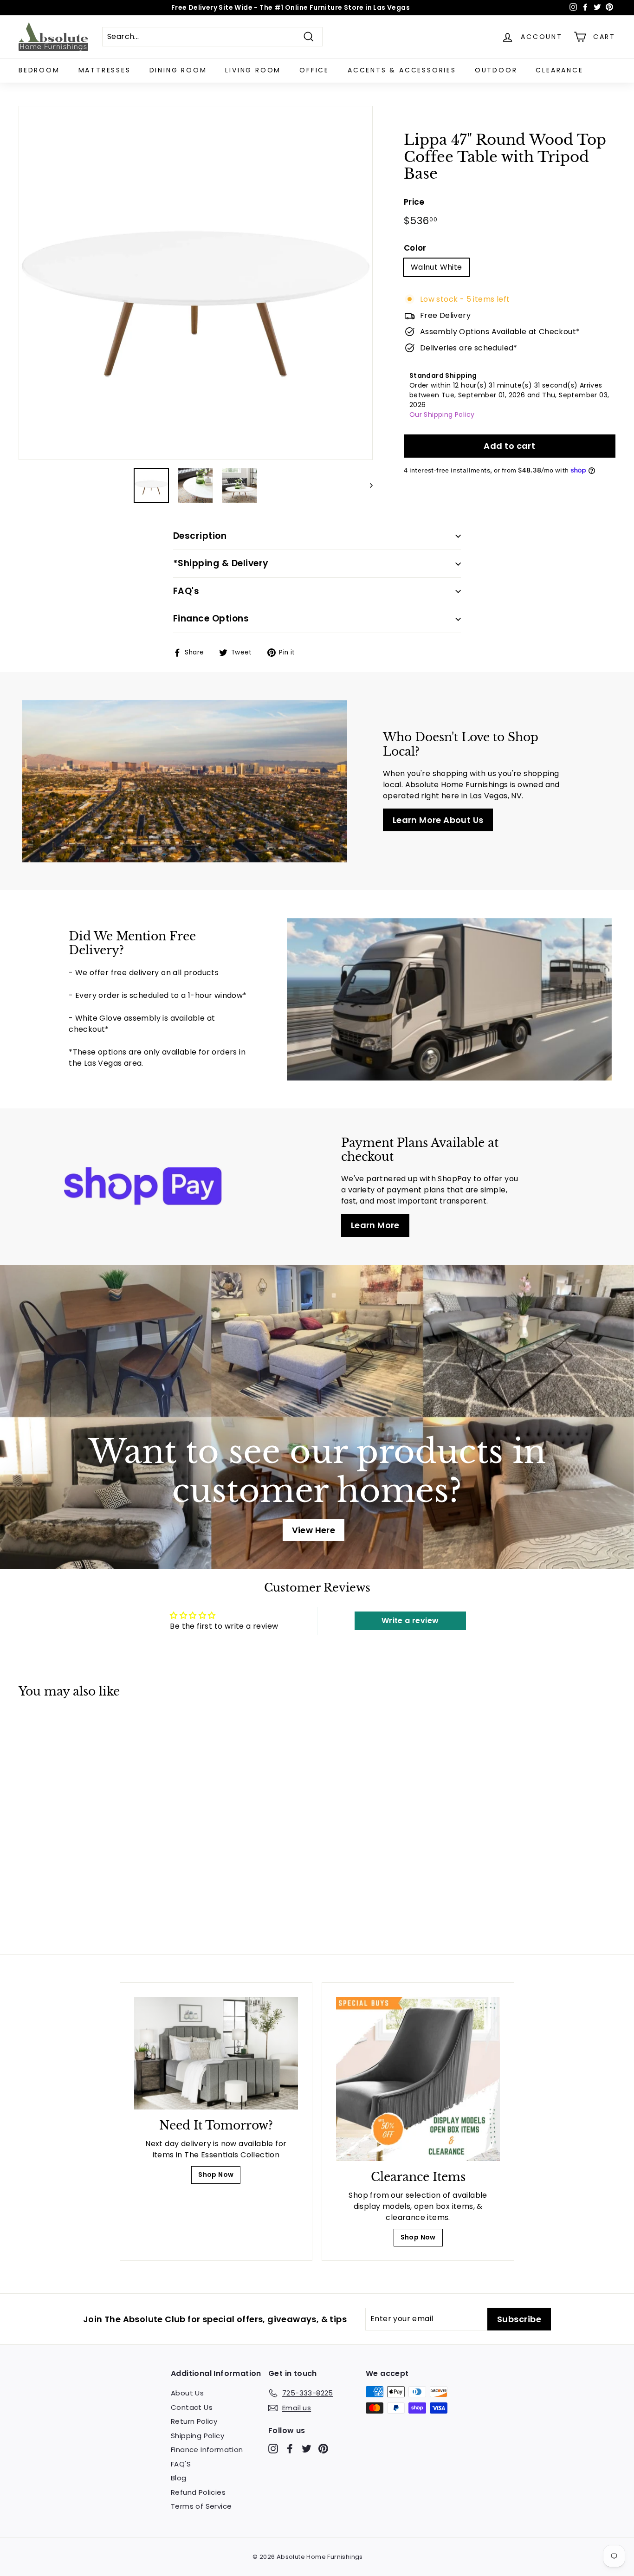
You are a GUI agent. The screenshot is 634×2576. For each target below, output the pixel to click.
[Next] (367, 485)
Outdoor (496, 70)
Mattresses (105, 70)
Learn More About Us (438, 820)
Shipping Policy (197, 2436)
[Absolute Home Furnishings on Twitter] (307, 2449)
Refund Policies (198, 2492)
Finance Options (211, 618)
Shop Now (216, 2175)
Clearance (559, 70)
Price (414, 202)
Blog (179, 2478)
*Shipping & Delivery (221, 563)
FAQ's (186, 591)
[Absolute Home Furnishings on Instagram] (273, 2449)
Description (200, 536)
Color (415, 248)
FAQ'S (181, 2464)
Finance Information (207, 2450)
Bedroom (39, 70)
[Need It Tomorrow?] (216, 2053)
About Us (187, 2393)
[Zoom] (196, 283)
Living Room (253, 70)
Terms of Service (201, 2506)
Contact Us (192, 2407)
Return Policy (194, 2421)
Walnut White (437, 267)
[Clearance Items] (418, 2079)
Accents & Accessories (402, 70)
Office (314, 70)
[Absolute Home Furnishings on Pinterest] (323, 2449)
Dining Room (178, 70)
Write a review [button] (410, 1621)
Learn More (375, 1225)
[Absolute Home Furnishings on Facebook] (290, 2449)
